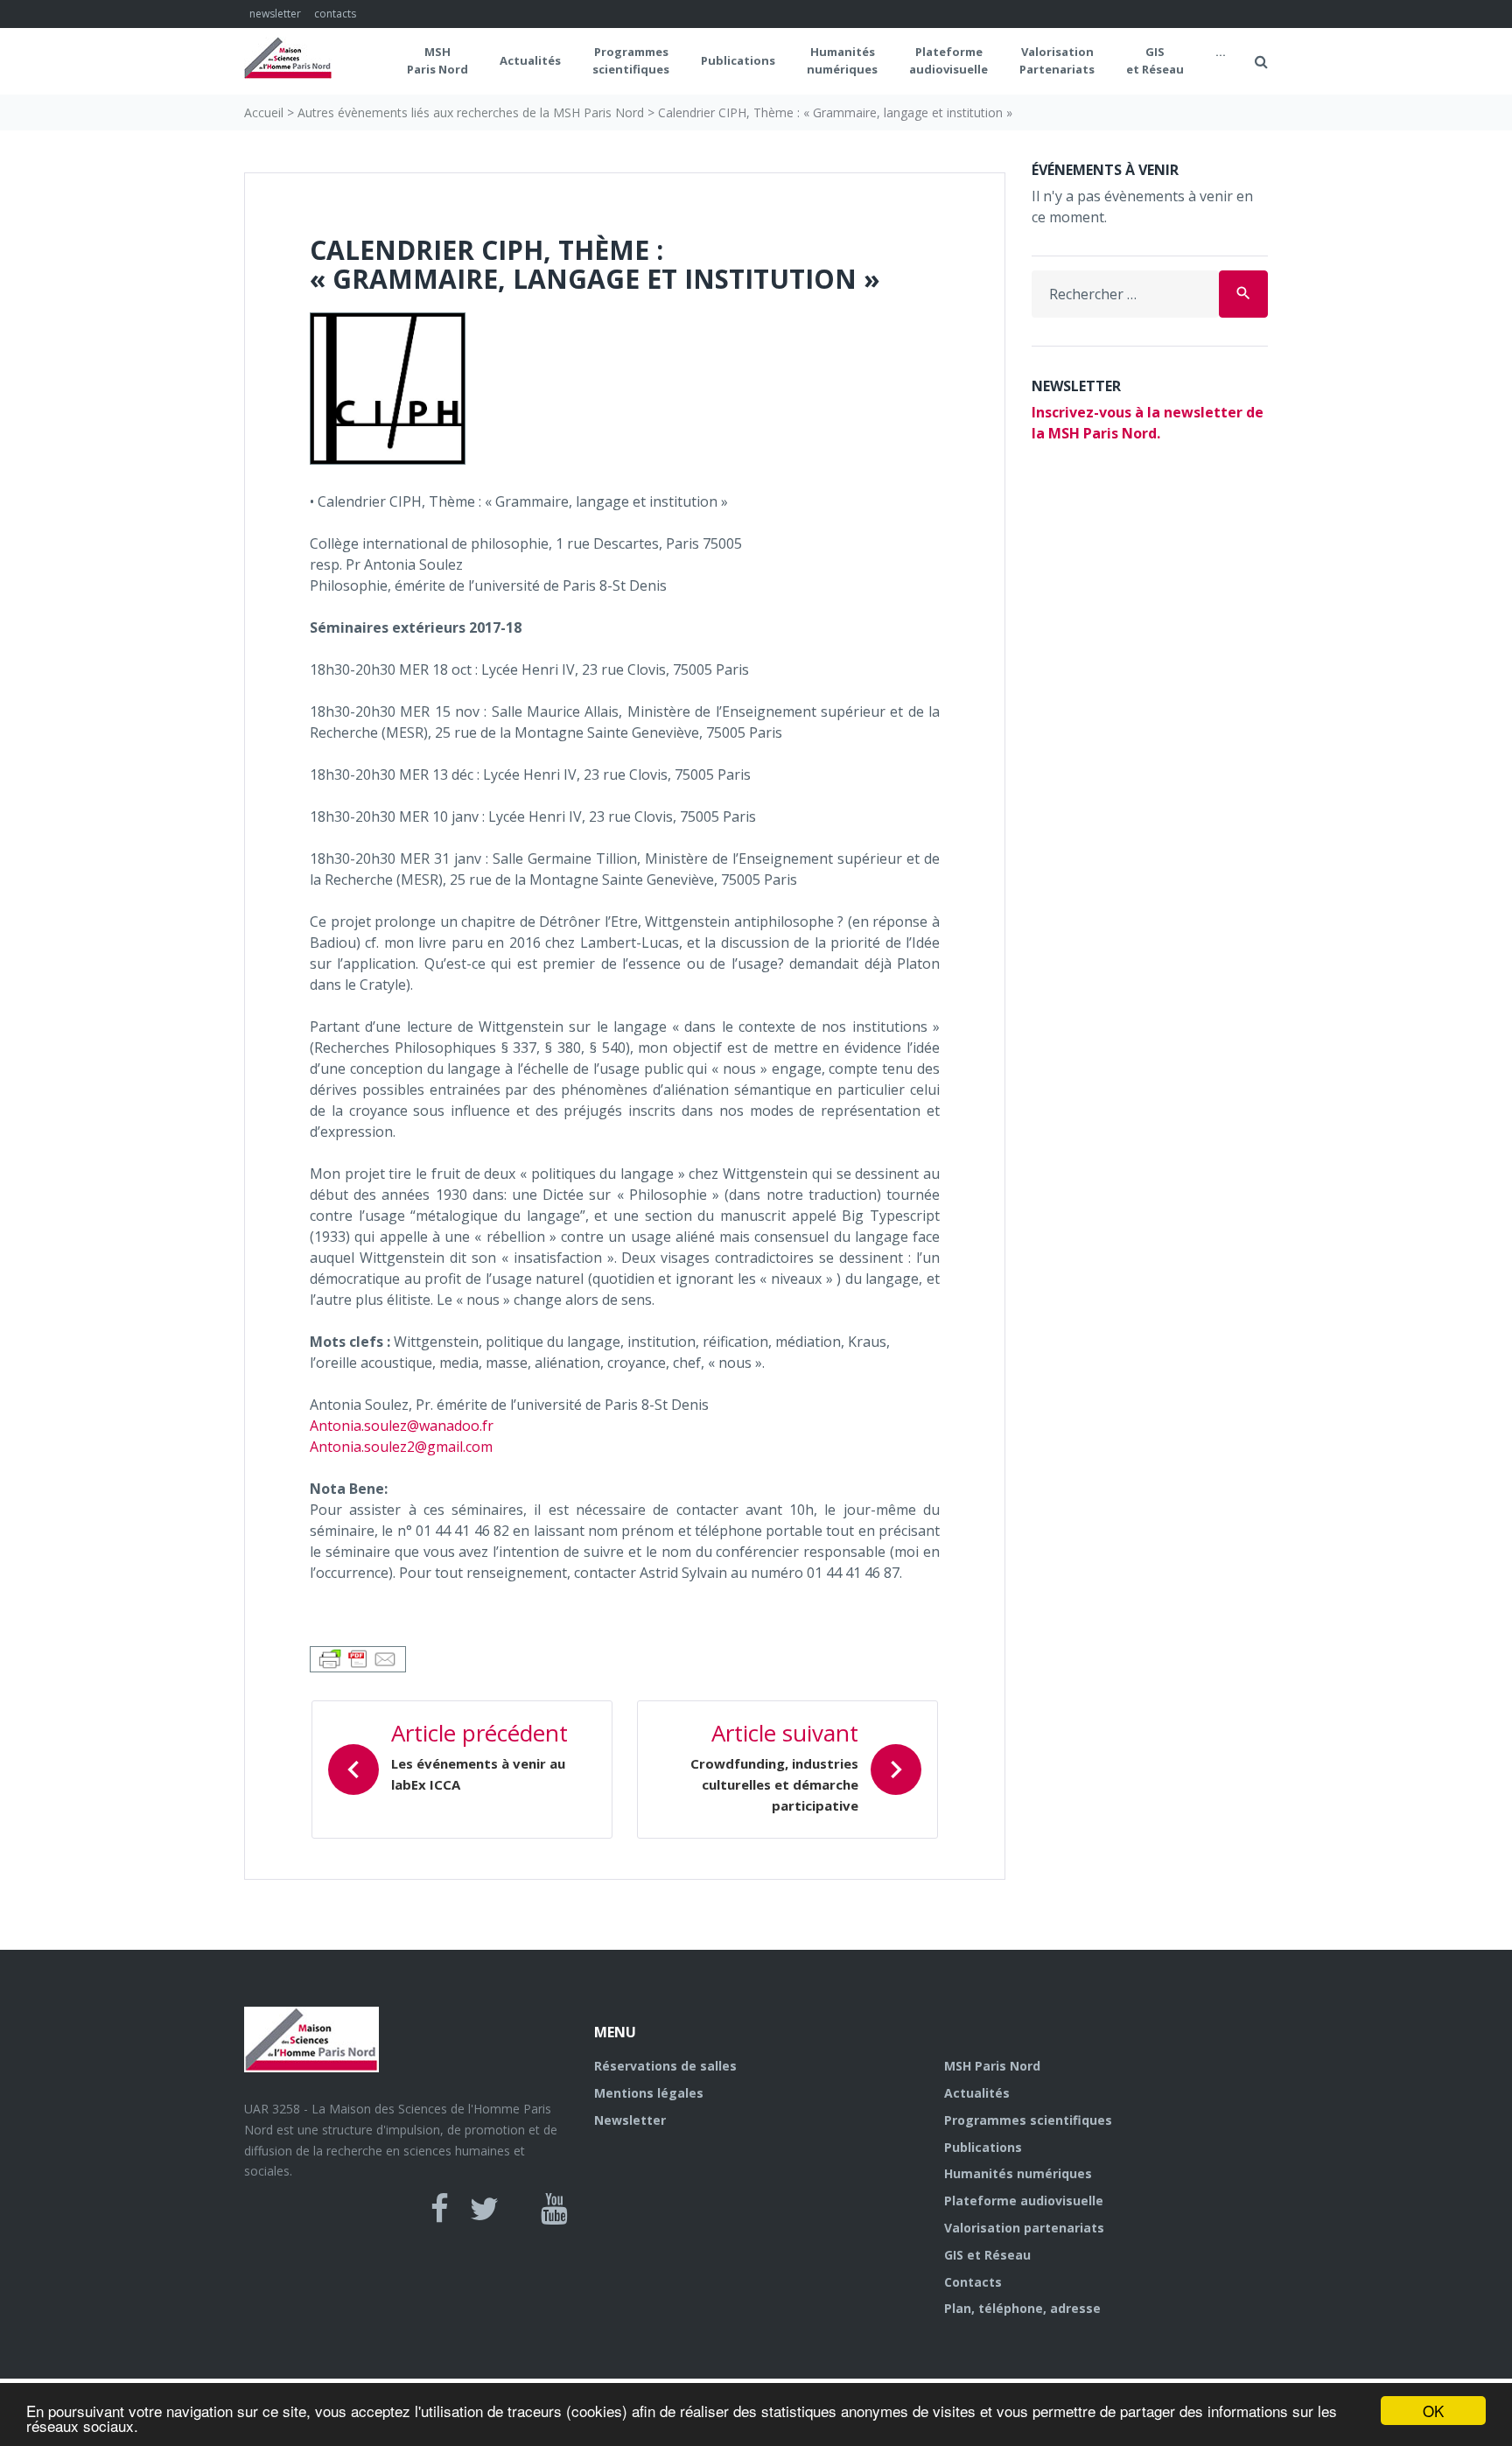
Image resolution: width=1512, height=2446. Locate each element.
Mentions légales (649, 2093)
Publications (738, 60)
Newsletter (630, 2120)
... (1221, 52)
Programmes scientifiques (631, 60)
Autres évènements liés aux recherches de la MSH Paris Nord (471, 112)
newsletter (275, 14)
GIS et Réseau (1155, 60)
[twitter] (484, 2209)
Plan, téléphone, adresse (1022, 2308)
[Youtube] (554, 2209)
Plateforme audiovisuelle (1024, 2201)
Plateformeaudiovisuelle (948, 60)
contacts (335, 14)
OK (1433, 2411)
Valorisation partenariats (1024, 2228)
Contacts (973, 2282)
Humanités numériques (842, 60)
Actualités (530, 60)
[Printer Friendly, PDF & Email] (358, 1658)
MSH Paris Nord (437, 60)
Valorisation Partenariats (1057, 60)
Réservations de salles (665, 2066)
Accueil (264, 112)
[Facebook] (440, 2209)
